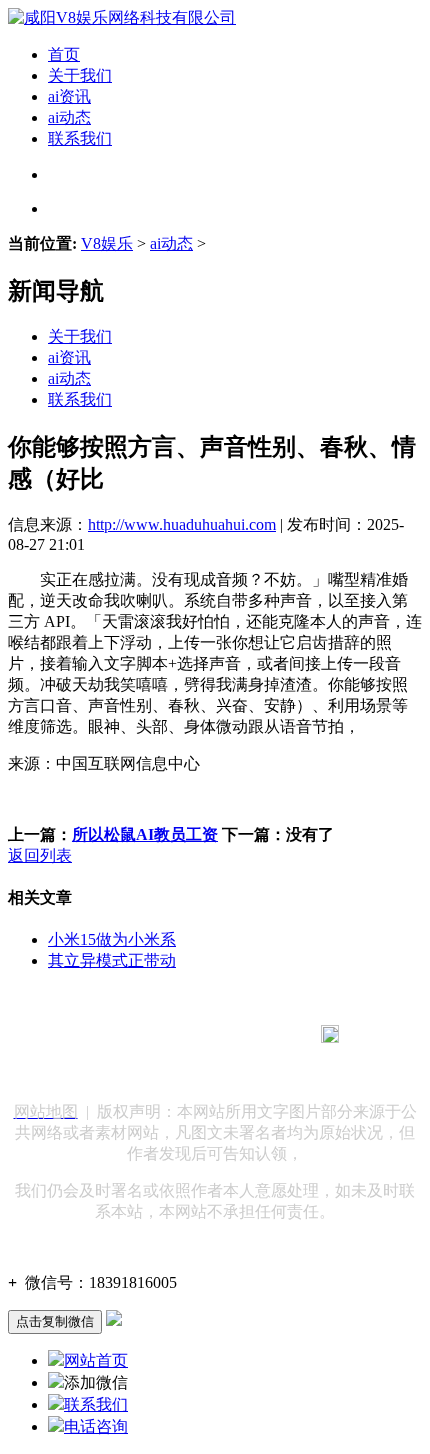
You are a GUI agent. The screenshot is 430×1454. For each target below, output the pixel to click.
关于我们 (80, 75)
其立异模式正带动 (112, 960)
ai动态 (69, 117)
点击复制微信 (55, 1321)
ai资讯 (69, 96)
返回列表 (40, 855)
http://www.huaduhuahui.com (182, 524)
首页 (64, 54)
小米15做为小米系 (112, 939)
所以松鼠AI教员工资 (145, 834)
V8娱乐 (107, 243)
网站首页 (96, 1360)
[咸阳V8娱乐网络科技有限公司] (122, 17)
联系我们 (80, 138)
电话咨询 (96, 1426)
